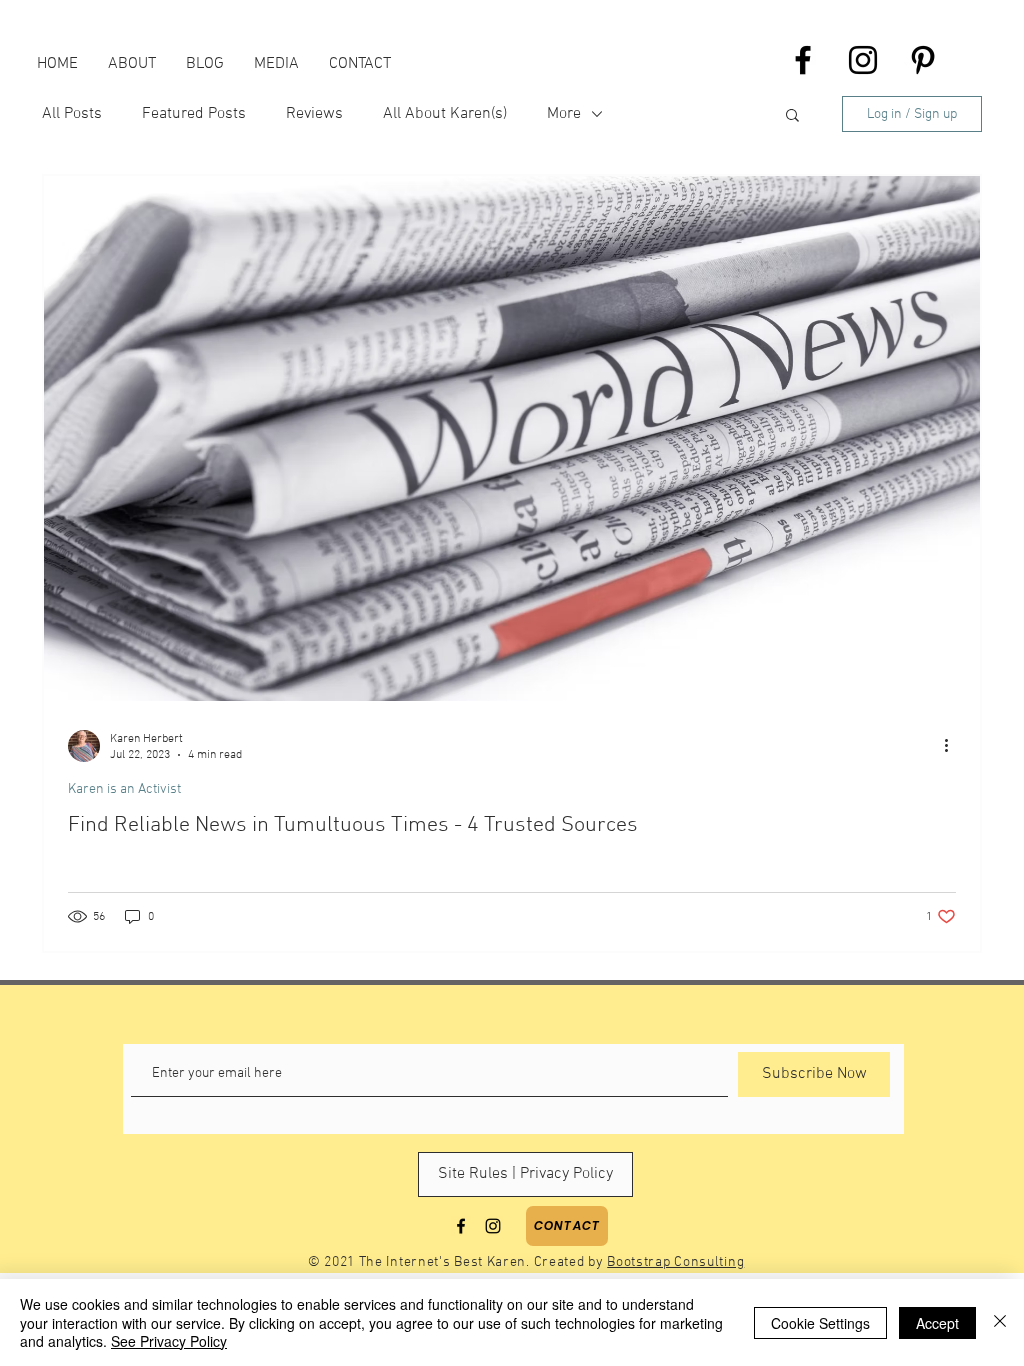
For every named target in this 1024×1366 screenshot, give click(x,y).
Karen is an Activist (124, 789)
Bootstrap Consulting (675, 1262)
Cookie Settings (820, 1323)
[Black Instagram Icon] (863, 60)
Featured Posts (194, 114)
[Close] (1000, 1322)
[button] (792, 116)
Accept (937, 1323)
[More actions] (953, 746)
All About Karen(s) (445, 114)
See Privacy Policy (169, 1341)
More (564, 114)
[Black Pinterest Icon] (923, 60)
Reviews (314, 114)
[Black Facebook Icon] (803, 60)
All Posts (72, 114)
